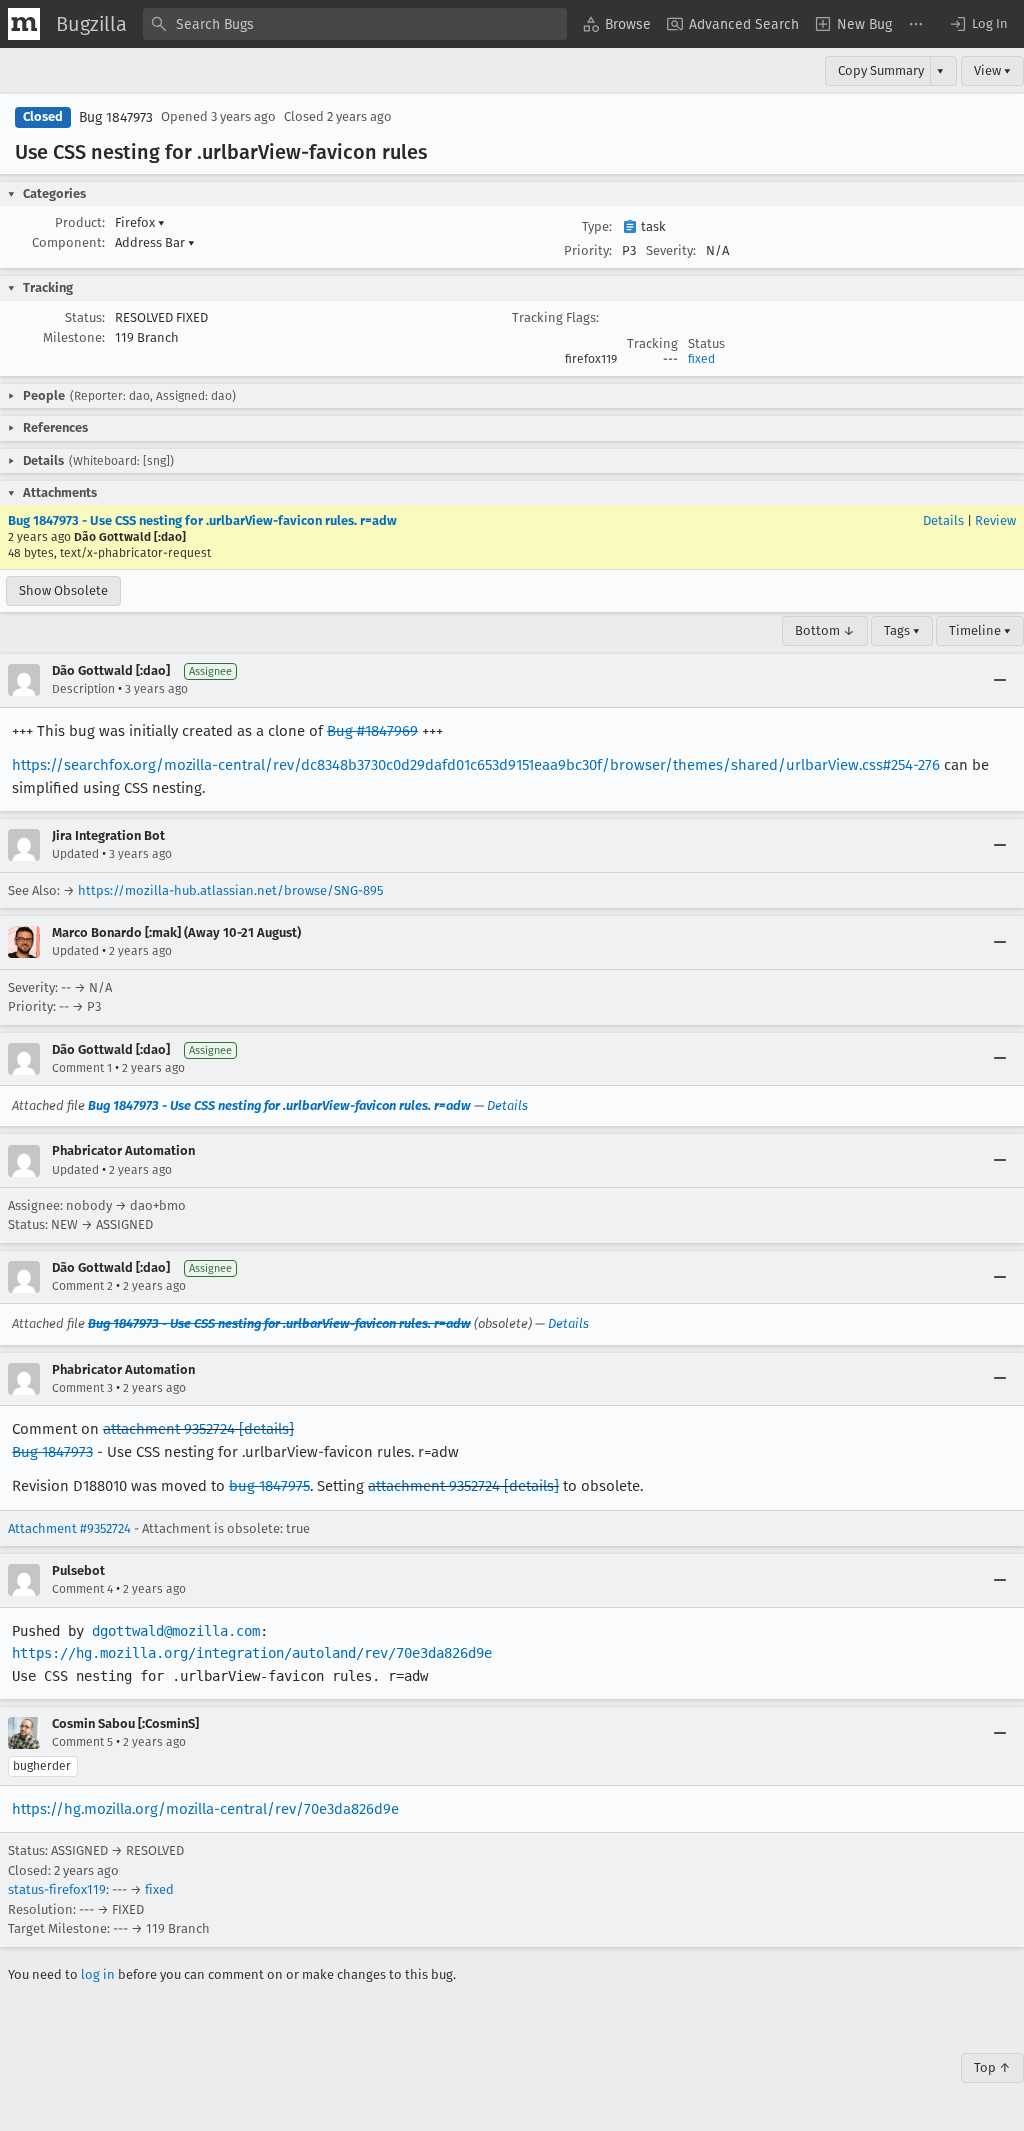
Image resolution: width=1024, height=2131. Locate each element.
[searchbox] (355, 24)
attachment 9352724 (169, 1429)
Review (995, 520)
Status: (85, 317)
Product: (80, 222)
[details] (266, 1429)
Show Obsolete (63, 590)
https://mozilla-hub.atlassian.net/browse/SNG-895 (230, 890)
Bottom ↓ (825, 630)
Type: (597, 226)
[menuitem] (617, 24)
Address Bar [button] (155, 242)
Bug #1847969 (372, 731)
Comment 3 (82, 1388)
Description (83, 689)
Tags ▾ (902, 630)
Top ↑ (992, 2067)
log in (98, 1974)
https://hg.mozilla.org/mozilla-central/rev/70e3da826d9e (205, 1809)
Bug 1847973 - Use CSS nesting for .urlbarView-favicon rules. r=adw (202, 520)
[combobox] (355, 24)
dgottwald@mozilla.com (176, 1631)
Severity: (671, 250)
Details (943, 520)
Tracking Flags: (555, 317)
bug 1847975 (269, 1486)
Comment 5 (82, 1742)
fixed (701, 359)
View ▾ (992, 70)
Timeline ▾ (980, 630)
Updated (75, 854)
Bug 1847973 (116, 117)
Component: (68, 242)
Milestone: (74, 337)
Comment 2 (82, 1286)
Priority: (588, 250)
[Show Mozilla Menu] (24, 24)
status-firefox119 (57, 1889)
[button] (978, 24)
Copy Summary (881, 70)
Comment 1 (82, 1068)
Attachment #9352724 (69, 1528)
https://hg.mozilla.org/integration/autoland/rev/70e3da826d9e (252, 1653)
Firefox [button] (140, 222)
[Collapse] (1000, 680)
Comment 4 (82, 1589)
